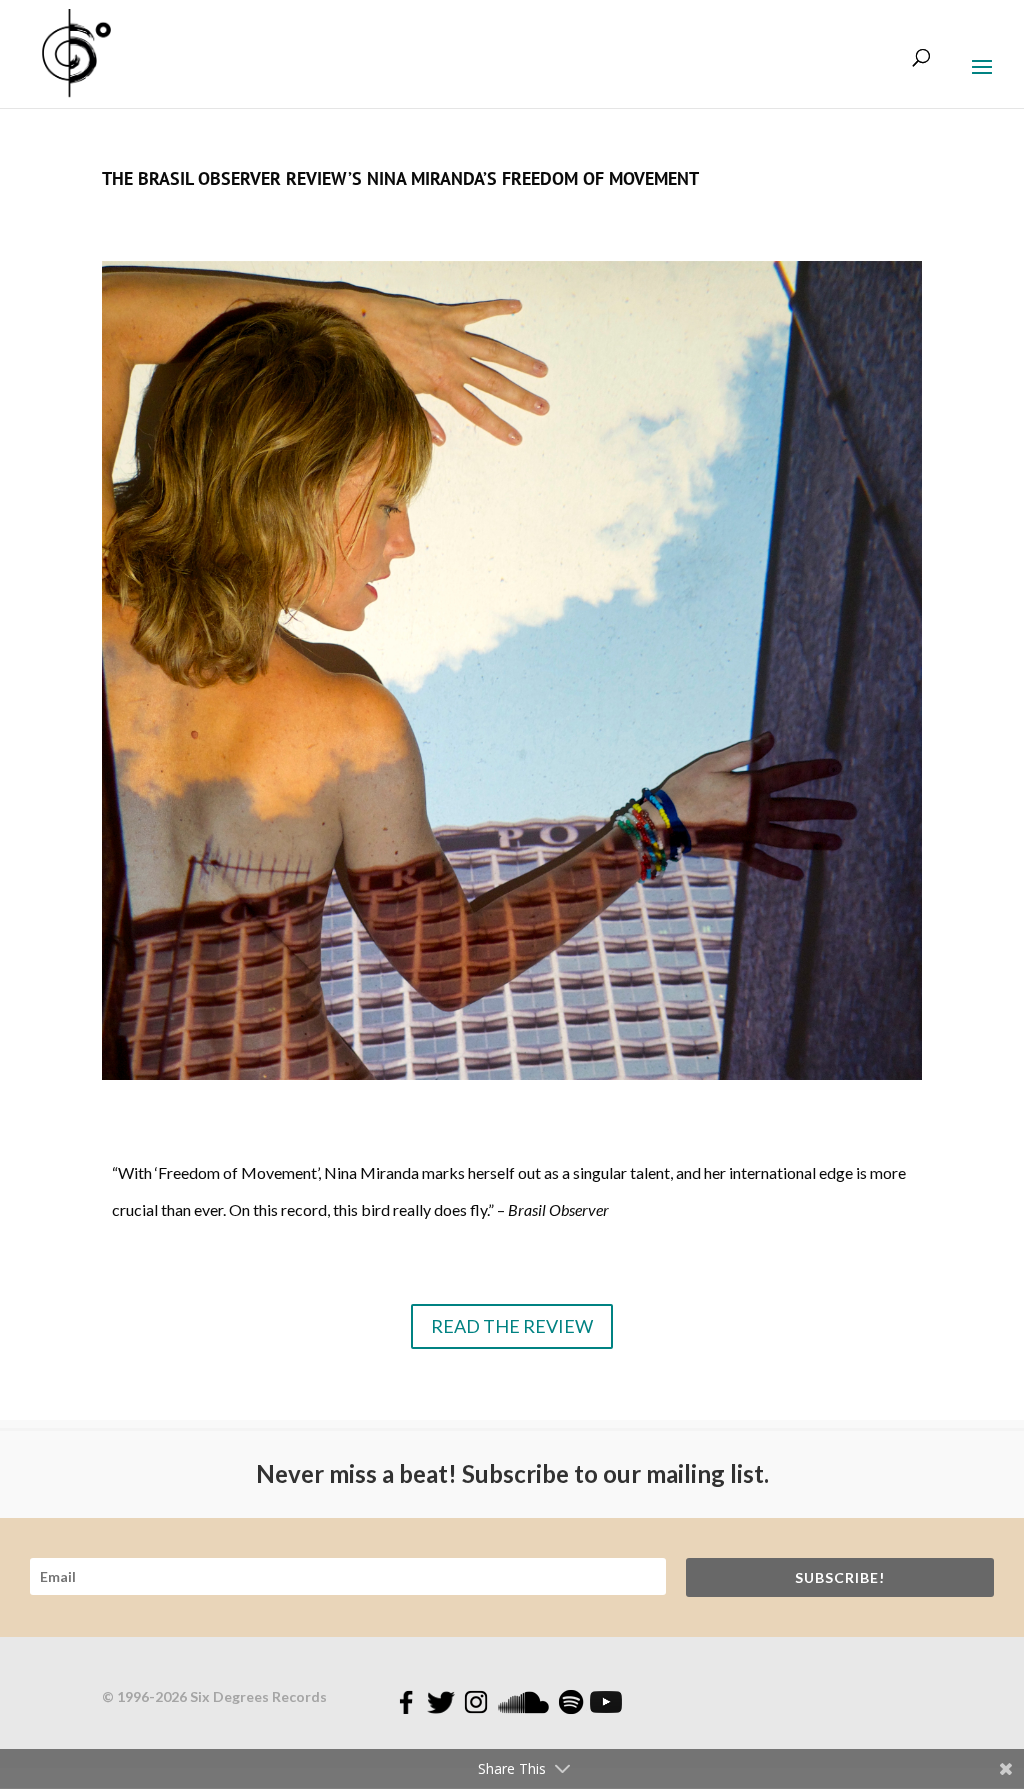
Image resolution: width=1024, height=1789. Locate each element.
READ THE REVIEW (512, 1326)
